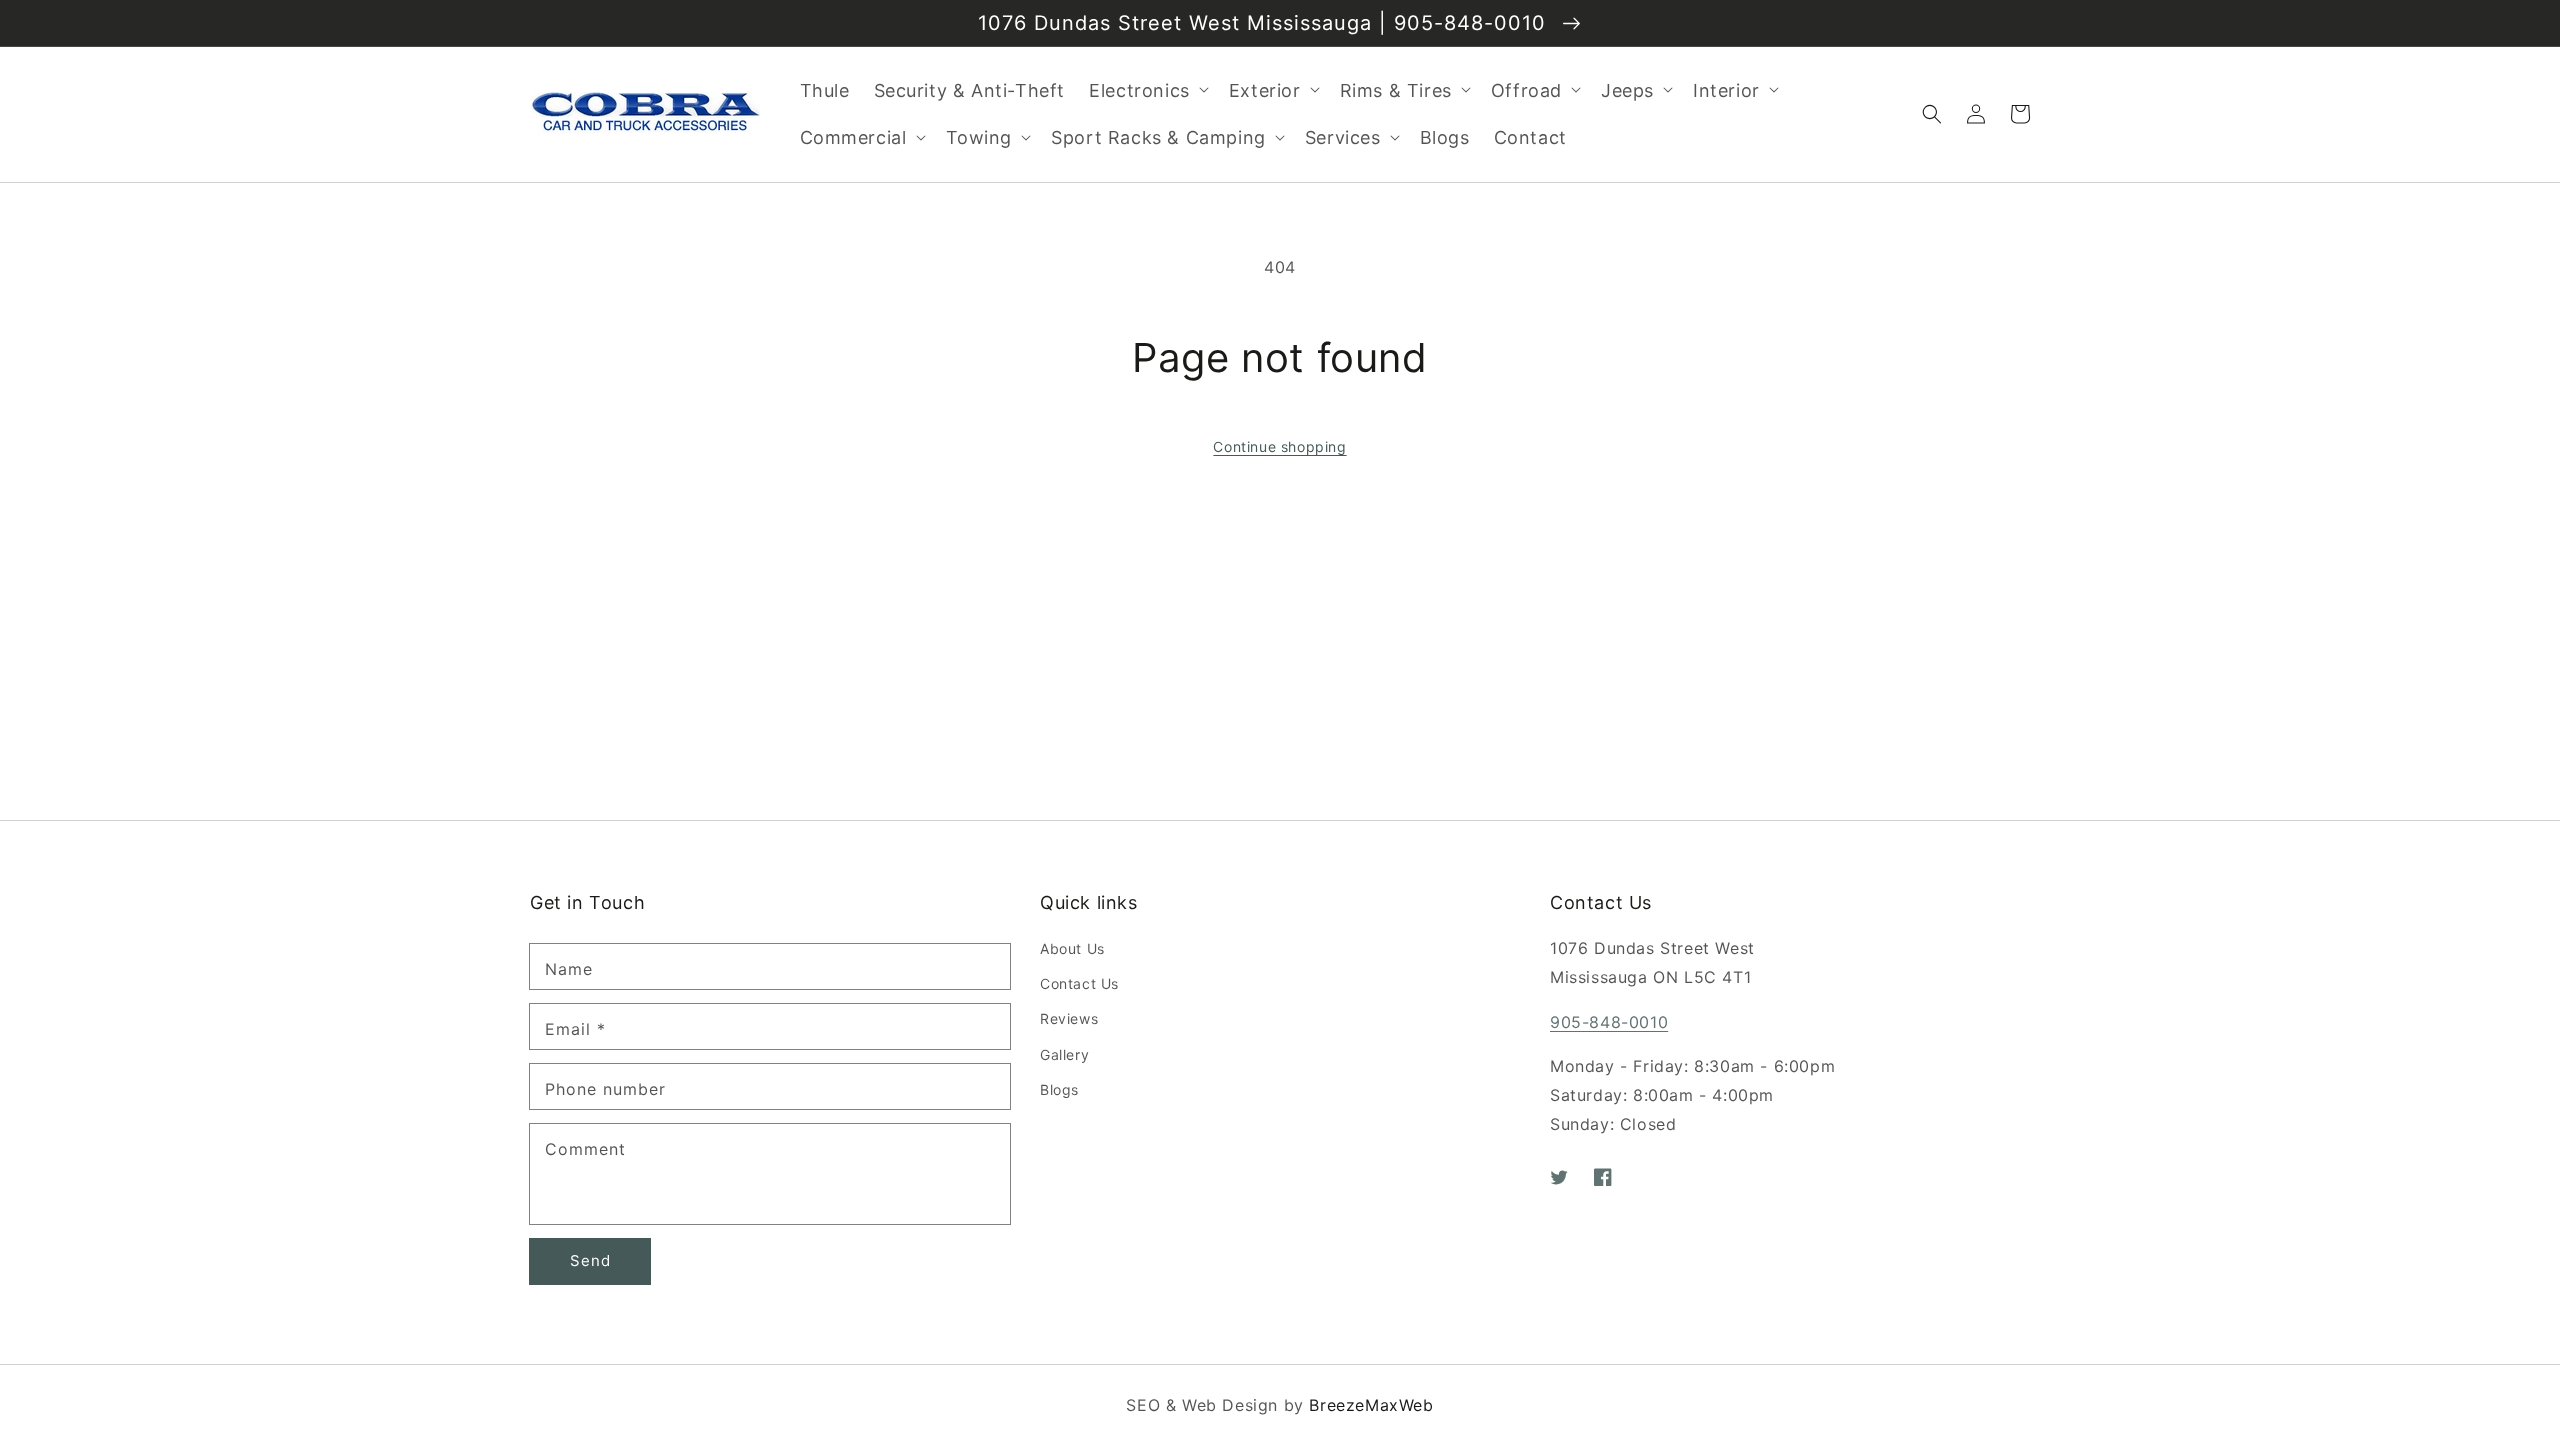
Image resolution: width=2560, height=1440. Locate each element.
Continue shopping (1279, 446)
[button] (1932, 114)
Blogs (1059, 1089)
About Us (1072, 948)
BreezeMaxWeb (1371, 1405)
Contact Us (1079, 983)
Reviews (1069, 1018)
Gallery (1064, 1054)
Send (590, 1260)
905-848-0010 (1609, 1022)
